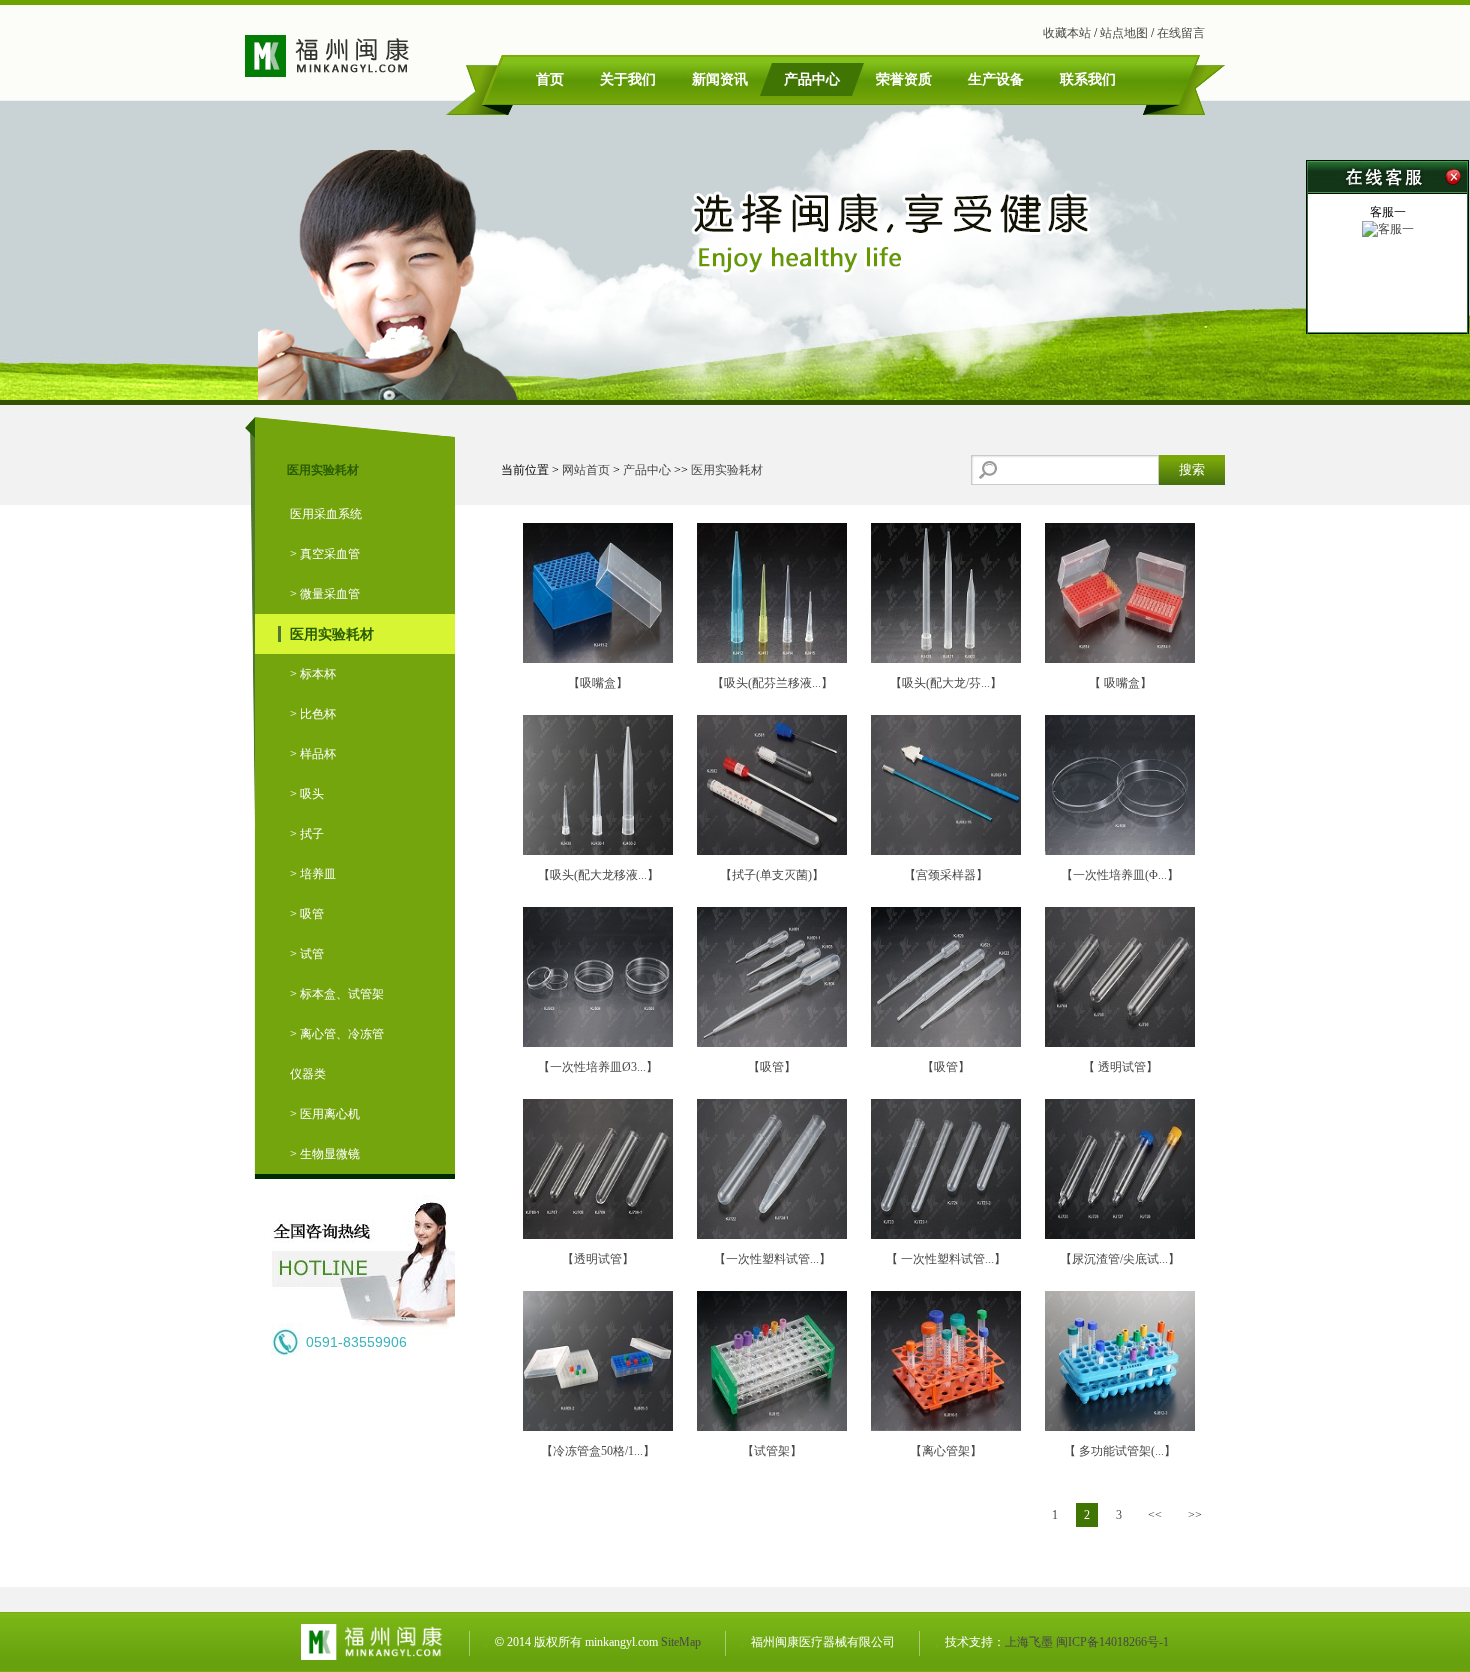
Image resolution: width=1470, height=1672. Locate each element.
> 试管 (307, 954)
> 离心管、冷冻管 (337, 1034)
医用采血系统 (326, 514)
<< (1155, 1515)
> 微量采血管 (325, 594)
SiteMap (681, 1642)
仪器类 (308, 1074)
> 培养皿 (313, 874)
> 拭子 (307, 834)
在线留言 (1181, 33)
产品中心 (647, 470)
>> (1195, 1515)
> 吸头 (307, 794)
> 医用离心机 (325, 1114)
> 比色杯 (313, 714)
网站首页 (586, 470)
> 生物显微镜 (325, 1154)
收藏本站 (1067, 33)
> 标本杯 (313, 674)
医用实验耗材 (332, 634)
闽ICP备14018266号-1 (1112, 1642)
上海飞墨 (1029, 1642)
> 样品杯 (313, 754)
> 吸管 (307, 914)
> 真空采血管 (325, 554)
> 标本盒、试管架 (337, 994)
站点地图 (1124, 33)
